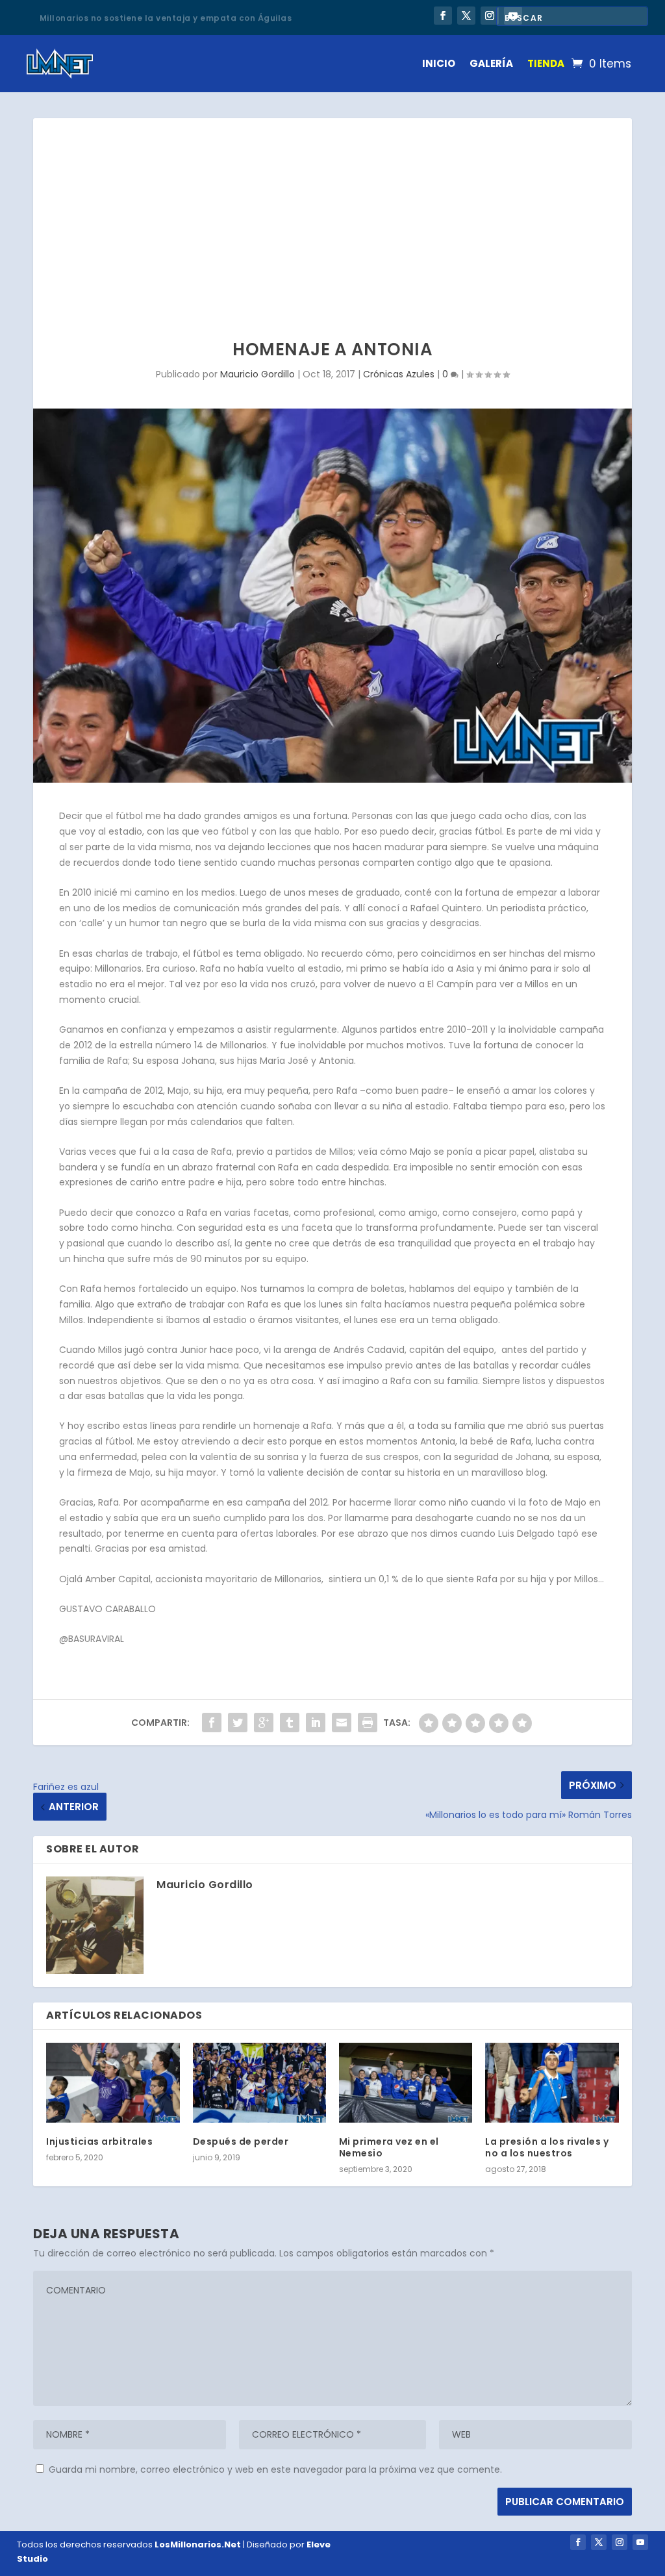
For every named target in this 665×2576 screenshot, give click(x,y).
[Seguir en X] (466, 16)
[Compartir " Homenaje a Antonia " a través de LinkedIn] (316, 1723)
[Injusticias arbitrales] (113, 2083)
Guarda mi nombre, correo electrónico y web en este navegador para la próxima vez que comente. (275, 2469)
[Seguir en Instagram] (490, 16)
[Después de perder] (259, 2083)
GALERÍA (491, 63)
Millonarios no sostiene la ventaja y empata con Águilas (166, 17)
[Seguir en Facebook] (443, 16)
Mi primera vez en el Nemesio (389, 2147)
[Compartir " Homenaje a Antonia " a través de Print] (368, 1723)
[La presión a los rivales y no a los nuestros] (552, 2083)
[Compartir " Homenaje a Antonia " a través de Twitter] (238, 1723)
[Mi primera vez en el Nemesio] (406, 2083)
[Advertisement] (332, 216)
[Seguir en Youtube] (640, 2542)
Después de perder (241, 2141)
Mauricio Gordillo (257, 374)
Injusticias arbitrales (99, 2141)
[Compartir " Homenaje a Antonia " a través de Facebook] (212, 1723)
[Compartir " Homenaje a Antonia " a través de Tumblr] (290, 1723)
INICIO (439, 63)
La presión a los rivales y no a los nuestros (547, 2147)
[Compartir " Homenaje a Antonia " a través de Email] (342, 1723)
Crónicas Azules (399, 374)
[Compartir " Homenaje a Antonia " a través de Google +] (264, 1723)
